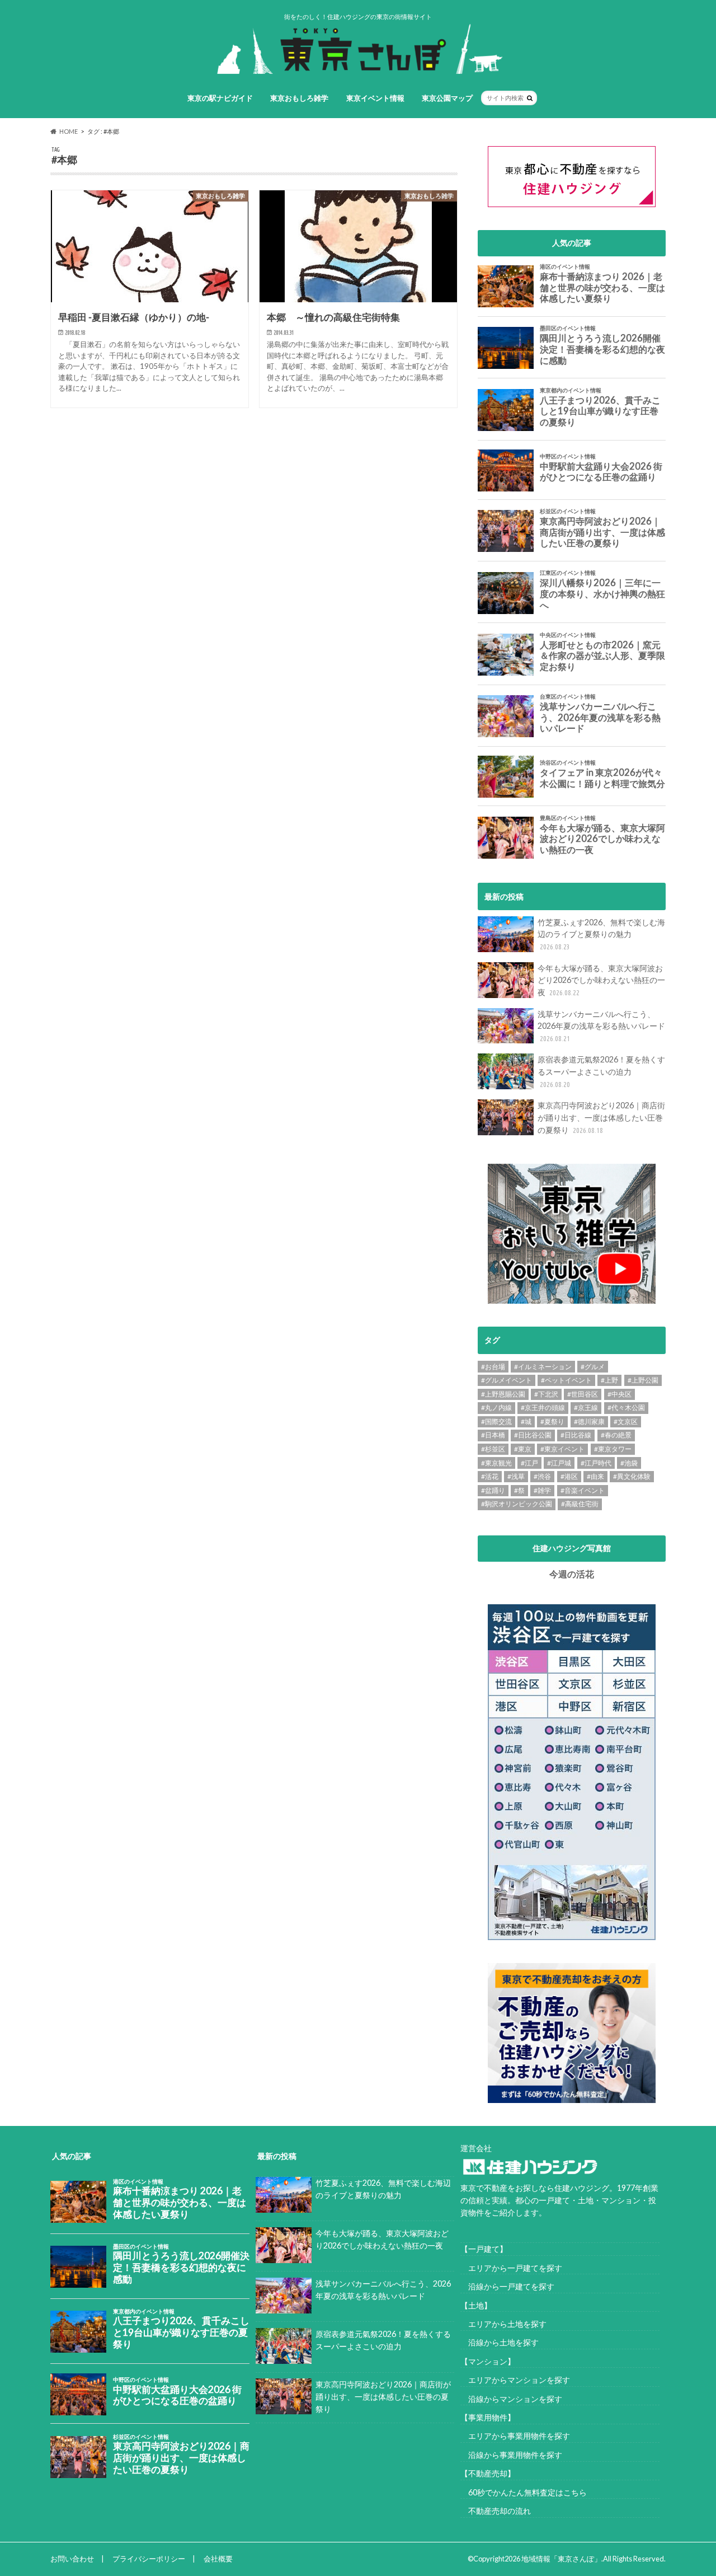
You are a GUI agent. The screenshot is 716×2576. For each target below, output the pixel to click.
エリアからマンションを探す (515, 2380)
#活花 (490, 1476)
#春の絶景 (616, 1435)
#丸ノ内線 (496, 1408)
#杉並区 (493, 1449)
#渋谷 (542, 1476)
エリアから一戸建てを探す (511, 2268)
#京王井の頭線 (543, 1408)
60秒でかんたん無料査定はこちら (524, 2492)
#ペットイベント (566, 1380)
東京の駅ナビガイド (220, 98)
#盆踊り (493, 1490)
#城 (526, 1422)
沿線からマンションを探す (511, 2399)
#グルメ (593, 1367)
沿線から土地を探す (500, 2342)
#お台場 (493, 1367)
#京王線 (586, 1408)
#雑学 (542, 1490)
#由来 (595, 1476)
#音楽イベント (583, 1490)
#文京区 (626, 1422)
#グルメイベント (507, 1380)
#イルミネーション (543, 1367)
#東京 (523, 1449)
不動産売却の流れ (496, 2511)
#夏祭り (552, 1422)
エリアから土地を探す (503, 2324)
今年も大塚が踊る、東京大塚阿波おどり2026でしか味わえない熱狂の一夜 (601, 980)
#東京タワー (613, 1449)
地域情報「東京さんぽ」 (561, 2559)
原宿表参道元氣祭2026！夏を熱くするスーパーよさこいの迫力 (601, 1071)
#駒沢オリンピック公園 (517, 1504)
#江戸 (529, 1463)
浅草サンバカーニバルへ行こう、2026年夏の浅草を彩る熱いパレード (601, 1026)
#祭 (519, 1490)
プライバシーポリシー (149, 2559)
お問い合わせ (72, 2559)
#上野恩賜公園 (503, 1394)
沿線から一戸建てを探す (507, 2286)
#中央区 (620, 1394)
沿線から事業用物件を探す (511, 2455)
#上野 (609, 1380)
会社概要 (218, 2559)
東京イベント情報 (375, 98)
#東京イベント (562, 1449)
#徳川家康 (589, 1422)
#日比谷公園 (533, 1435)
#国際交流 (496, 1422)
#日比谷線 (576, 1435)
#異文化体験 (632, 1476)
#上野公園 (643, 1380)
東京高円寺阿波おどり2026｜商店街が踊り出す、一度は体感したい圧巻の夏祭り (601, 1117)
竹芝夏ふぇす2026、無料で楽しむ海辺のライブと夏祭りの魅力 (601, 934)
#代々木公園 (626, 1408)
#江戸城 (559, 1463)
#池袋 (629, 1463)
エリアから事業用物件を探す (515, 2436)
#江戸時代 (596, 1463)
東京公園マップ (447, 98)
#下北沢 (546, 1394)
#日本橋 (493, 1435)
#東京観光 (496, 1463)
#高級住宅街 (580, 1504)
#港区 (569, 1476)
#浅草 (516, 1476)
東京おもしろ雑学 (299, 98)
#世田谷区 (583, 1394)
